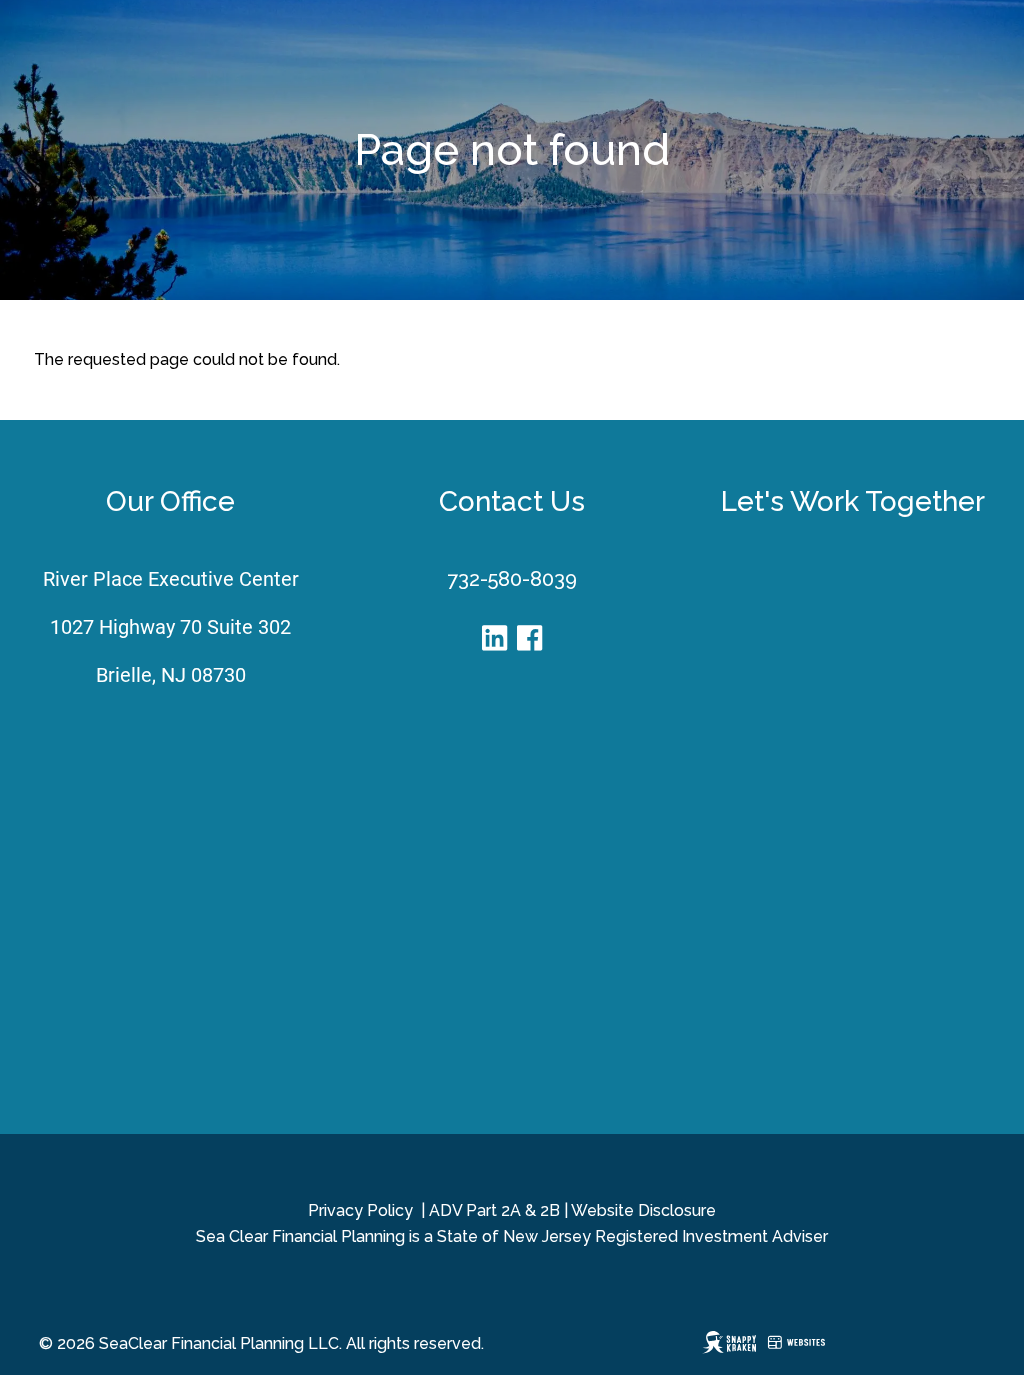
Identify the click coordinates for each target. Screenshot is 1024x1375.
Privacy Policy (360, 1210)
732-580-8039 (512, 579)
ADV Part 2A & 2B (494, 1210)
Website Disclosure (643, 1210)
